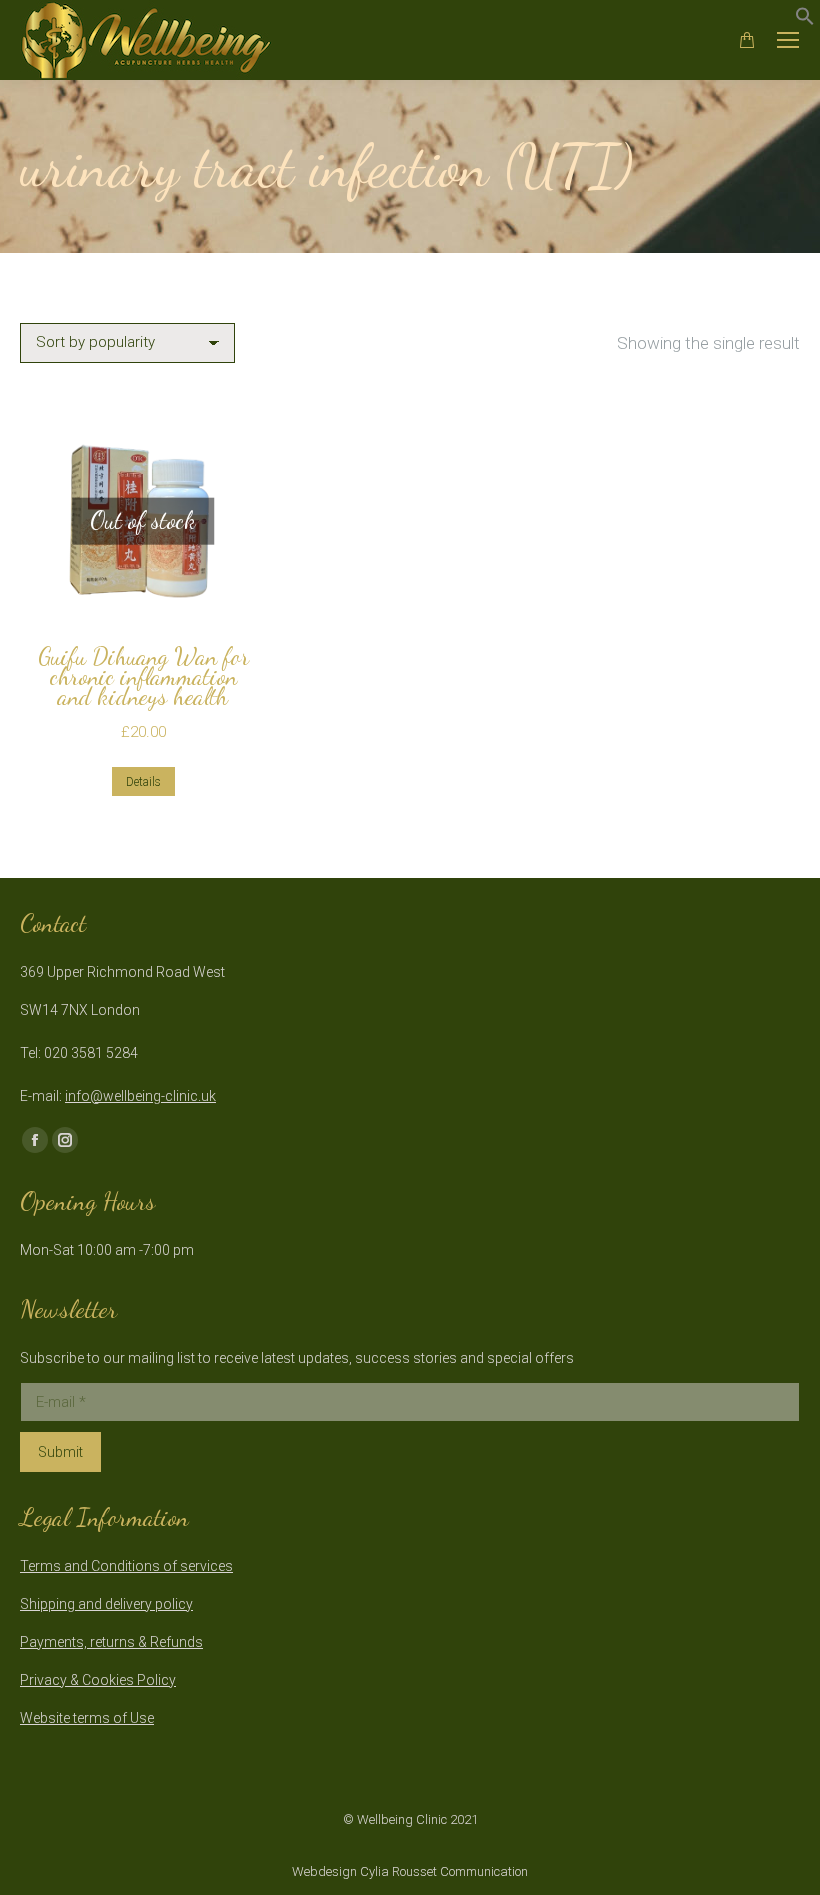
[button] (805, 20)
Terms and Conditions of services (126, 1566)
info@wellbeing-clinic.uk (140, 1096)
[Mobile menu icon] (788, 40)
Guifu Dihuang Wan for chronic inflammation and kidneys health (143, 676)
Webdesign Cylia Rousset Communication (410, 1871)
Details (143, 782)
